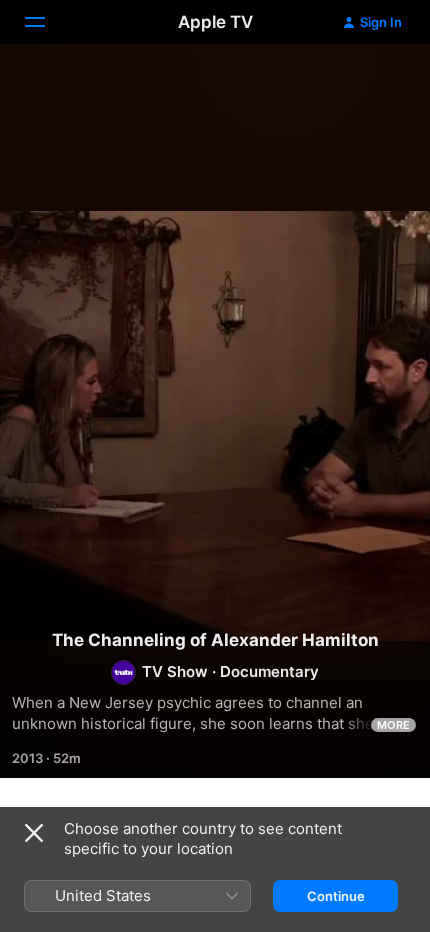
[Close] (34, 833)
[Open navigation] (47, 22)
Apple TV (215, 22)
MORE (393, 725)
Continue (336, 896)
